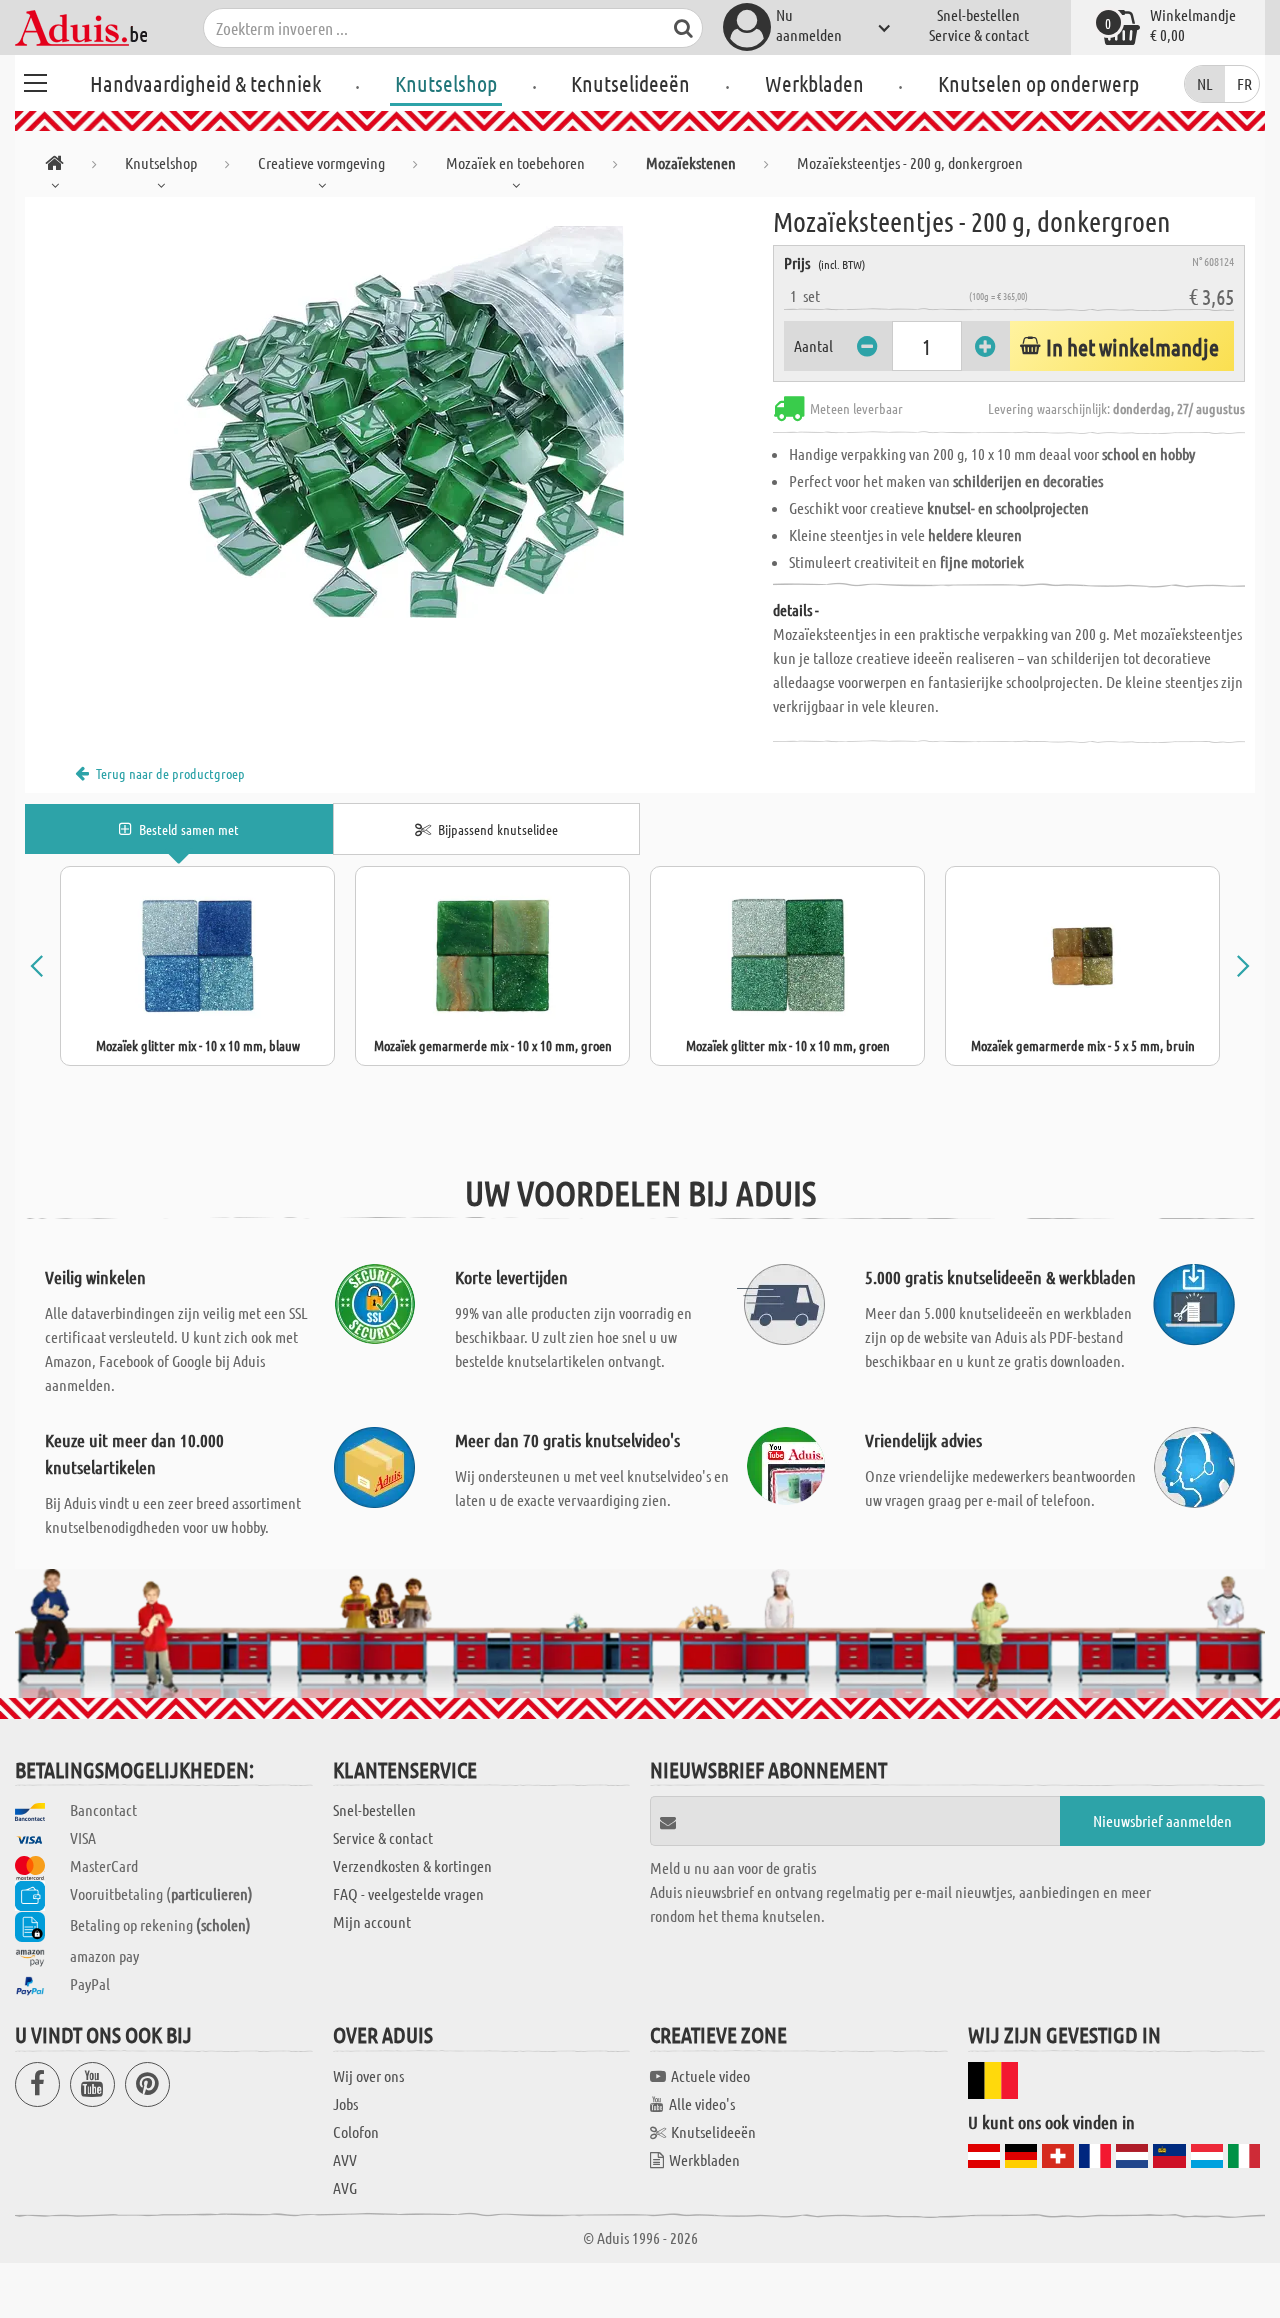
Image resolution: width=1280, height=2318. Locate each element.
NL (1205, 83)
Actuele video (710, 2075)
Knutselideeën (630, 83)
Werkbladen (814, 83)
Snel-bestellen (978, 14)
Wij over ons (368, 2075)
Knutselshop (446, 83)
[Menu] (35, 80)
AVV (345, 2159)
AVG (345, 2187)
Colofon (356, 2131)
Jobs (345, 2103)
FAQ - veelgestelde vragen (408, 1893)
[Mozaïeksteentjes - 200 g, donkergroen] (399, 422)
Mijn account (372, 1921)
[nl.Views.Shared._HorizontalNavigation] (54, 166)
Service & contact (979, 34)
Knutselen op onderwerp (1038, 83)
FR (1244, 83)
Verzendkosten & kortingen (412, 1865)
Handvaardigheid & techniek (205, 83)
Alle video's (702, 2103)
